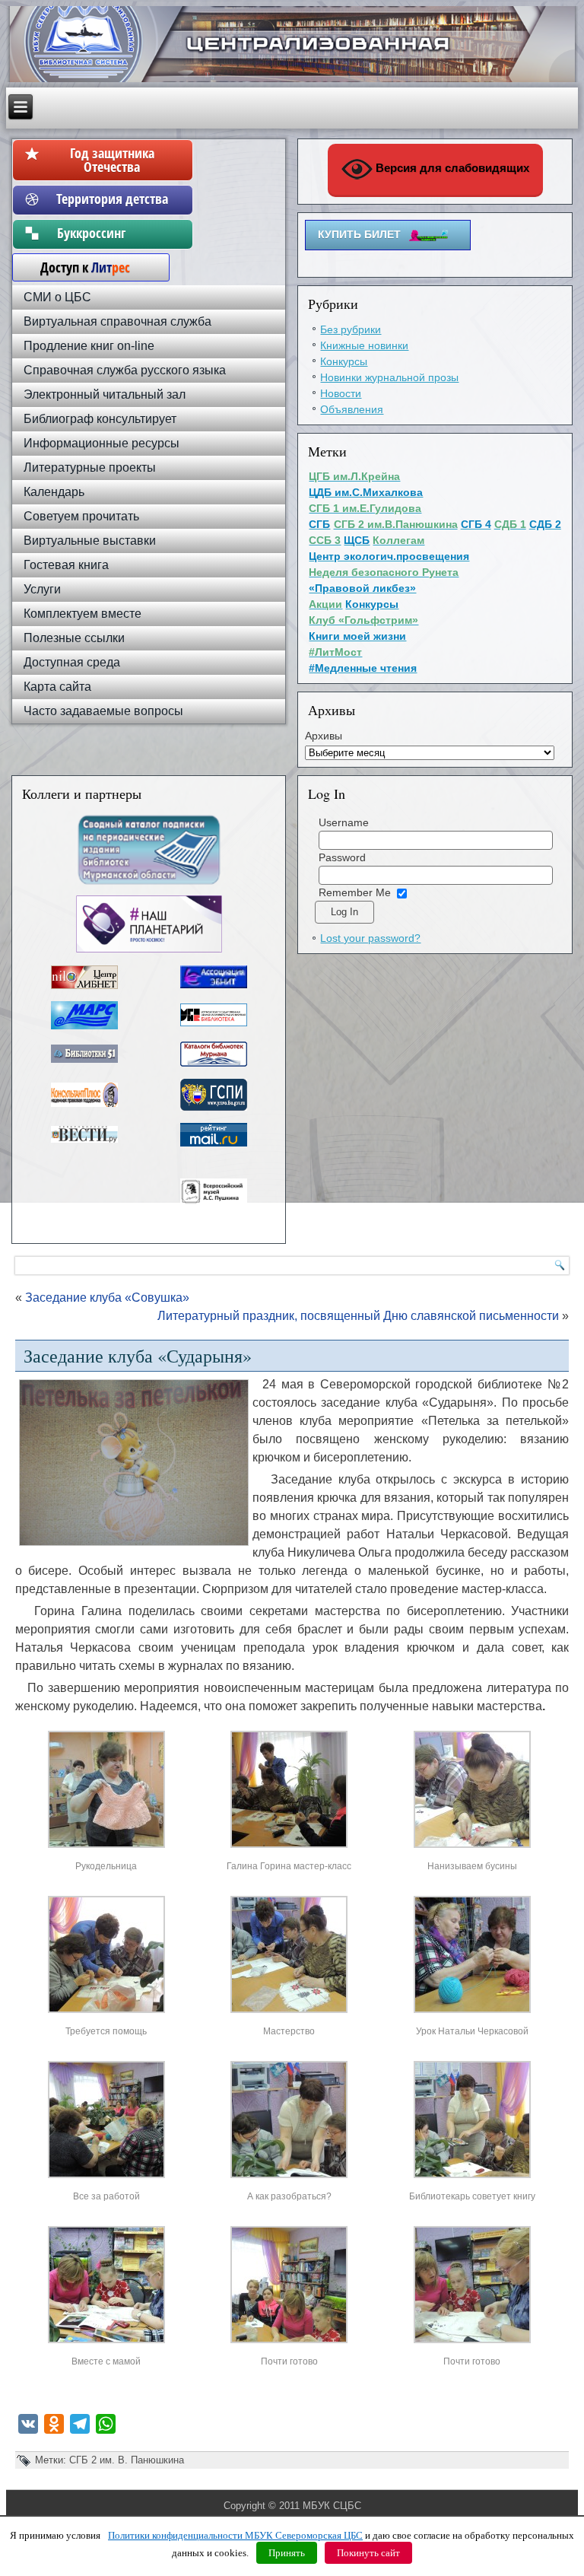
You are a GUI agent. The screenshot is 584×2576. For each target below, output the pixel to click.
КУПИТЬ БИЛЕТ (359, 234)
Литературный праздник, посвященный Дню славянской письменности (358, 1316)
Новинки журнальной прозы (389, 377)
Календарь (54, 492)
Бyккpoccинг (112, 233)
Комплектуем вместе (83, 614)
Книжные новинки (364, 345)
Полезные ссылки (74, 638)
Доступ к (78, 267)
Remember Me (355, 892)
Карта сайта (57, 687)
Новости (341, 393)
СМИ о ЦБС (57, 297)
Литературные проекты (90, 467)
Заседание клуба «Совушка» (107, 1298)
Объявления (352, 409)
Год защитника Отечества (112, 160)
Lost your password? (370, 938)
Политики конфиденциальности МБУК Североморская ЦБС (235, 2535)
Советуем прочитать (81, 516)
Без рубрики (351, 329)
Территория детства (112, 199)
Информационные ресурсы (102, 443)
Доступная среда (72, 662)
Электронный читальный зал (105, 394)
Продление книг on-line (89, 346)
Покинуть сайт (368, 2553)
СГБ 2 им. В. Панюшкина (127, 2460)
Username (344, 822)
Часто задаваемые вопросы (103, 711)
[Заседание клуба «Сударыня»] (106, 1848)
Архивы (324, 736)
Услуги (42, 589)
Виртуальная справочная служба (117, 321)
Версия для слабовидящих (451, 168)
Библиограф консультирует (100, 419)
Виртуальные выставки (90, 541)
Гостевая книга (66, 565)
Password (342, 857)
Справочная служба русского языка (125, 370)
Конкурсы (344, 361)
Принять (287, 2553)
